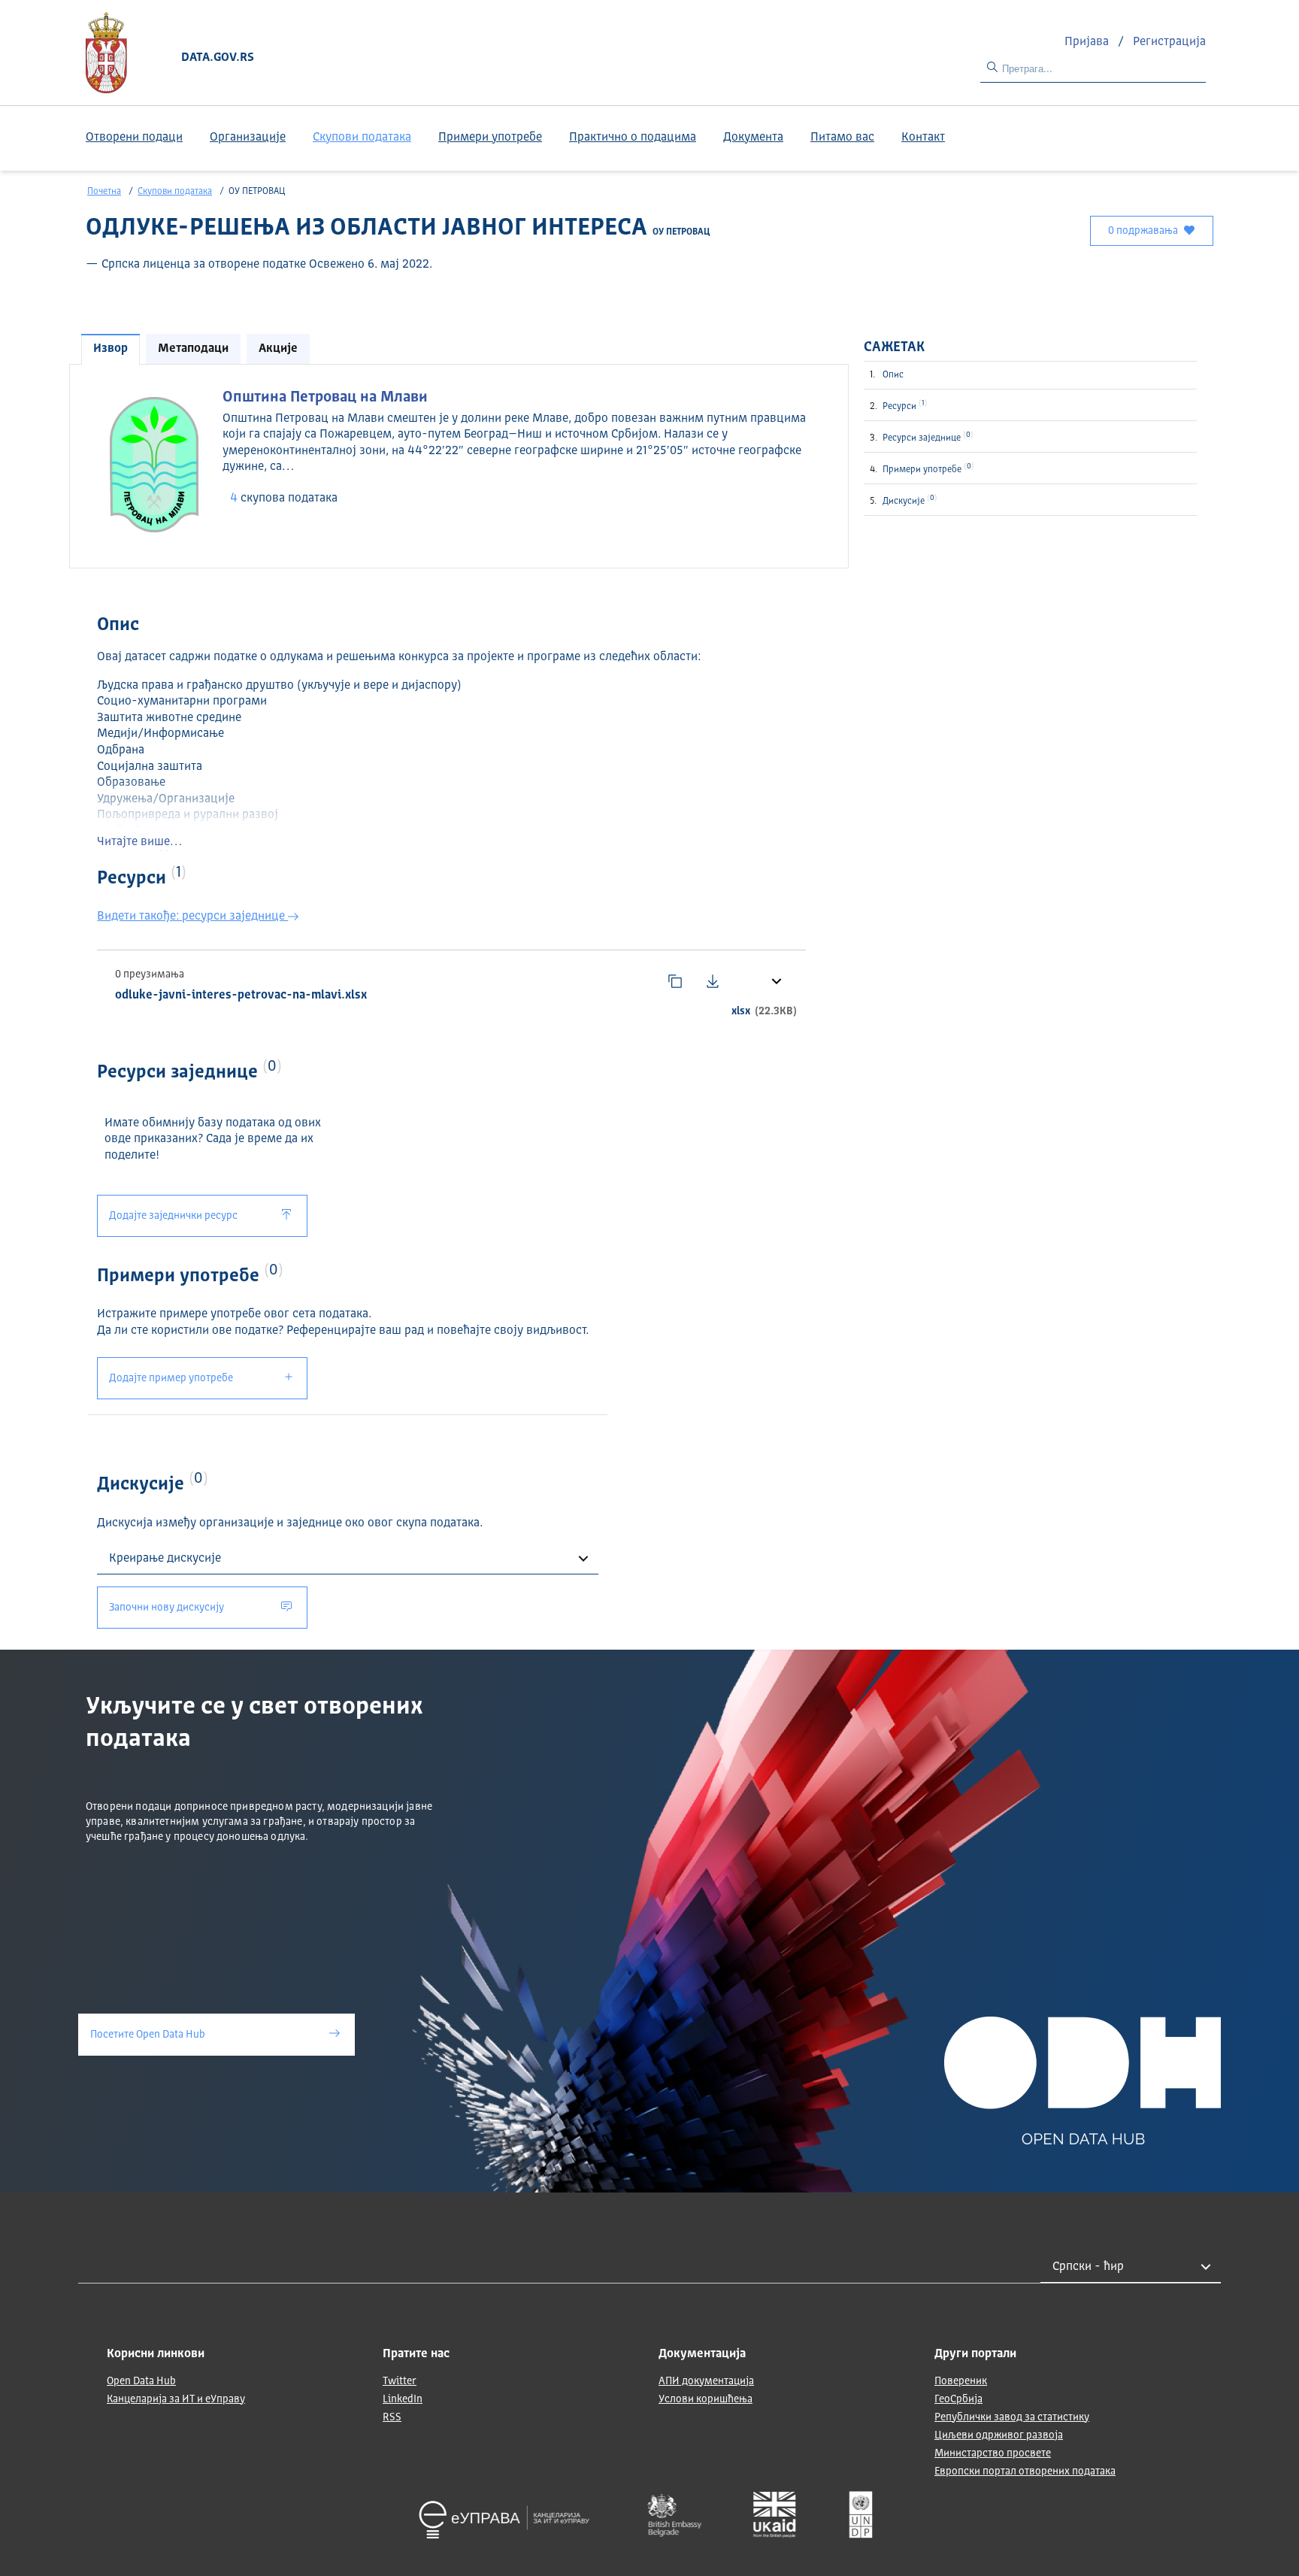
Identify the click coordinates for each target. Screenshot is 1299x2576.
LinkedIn (403, 2399)
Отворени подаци (134, 138)
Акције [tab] (278, 349)
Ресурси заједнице (927, 437)
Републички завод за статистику (1012, 2417)
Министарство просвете (993, 2453)
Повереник (961, 2381)
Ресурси (904, 405)
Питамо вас (842, 138)
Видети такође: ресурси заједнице (192, 917)
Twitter (400, 2381)
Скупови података (362, 138)
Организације (248, 138)
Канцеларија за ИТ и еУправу (176, 2399)
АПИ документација (706, 2381)
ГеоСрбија (958, 2399)
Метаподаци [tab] (193, 349)
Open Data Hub (141, 2381)
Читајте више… (139, 842)
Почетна (104, 192)
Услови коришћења (706, 2399)
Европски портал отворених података (1025, 2471)
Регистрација (1169, 42)
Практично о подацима (633, 138)
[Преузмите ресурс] (713, 981)
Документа (753, 138)
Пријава (1088, 42)
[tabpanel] (459, 465)
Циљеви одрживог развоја (999, 2435)
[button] (775, 980)
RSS (392, 2417)
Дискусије (908, 500)
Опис (893, 375)
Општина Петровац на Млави (325, 398)
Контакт (923, 138)
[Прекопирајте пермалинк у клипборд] (675, 981)
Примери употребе (490, 138)
